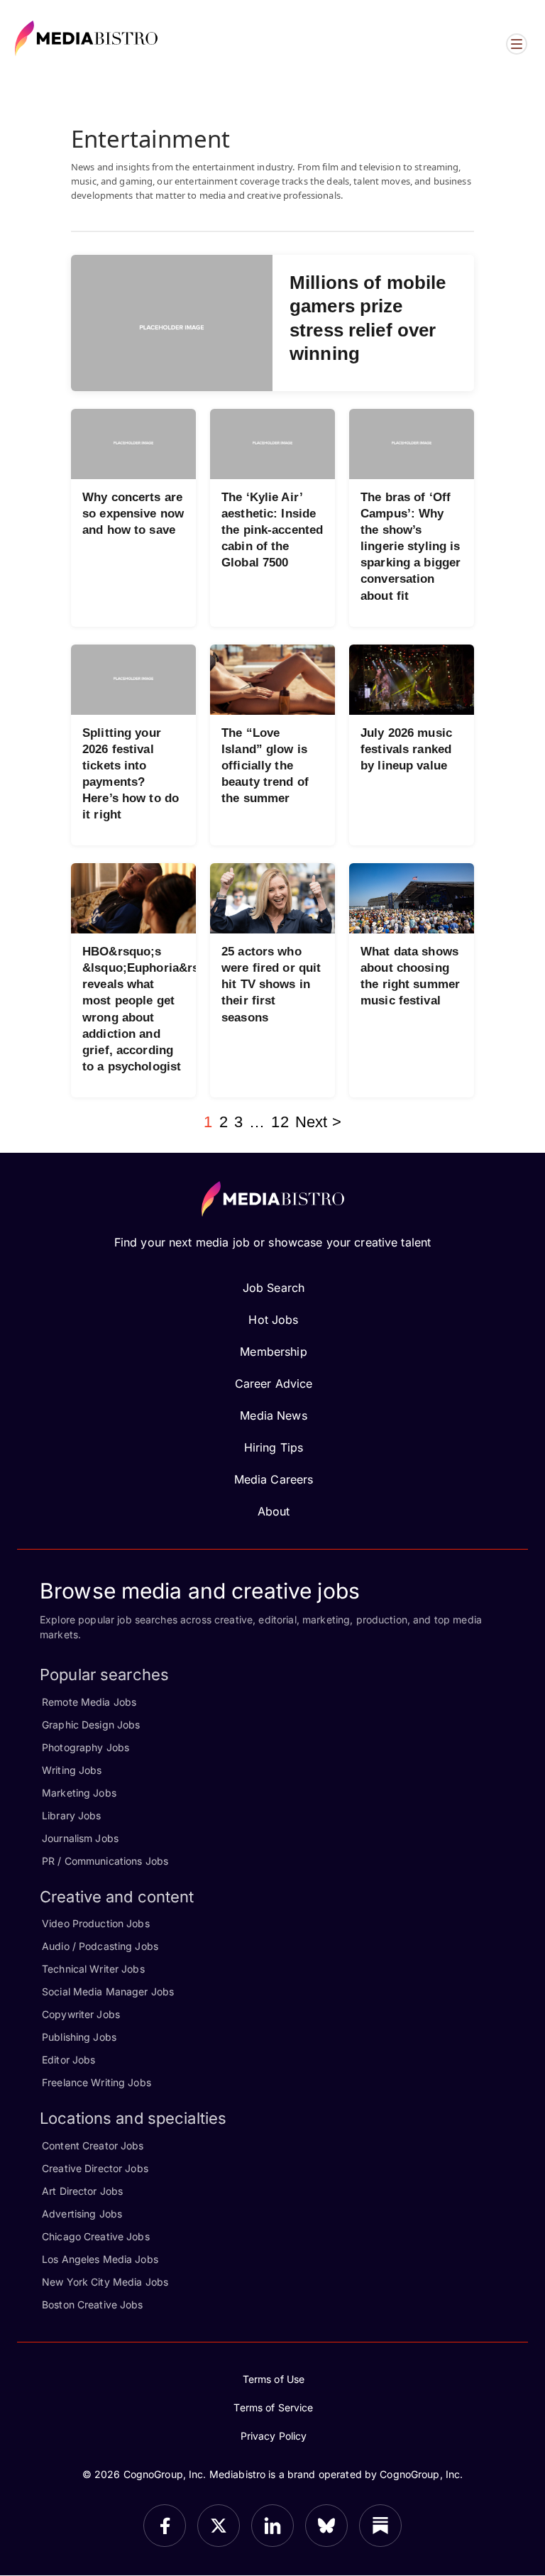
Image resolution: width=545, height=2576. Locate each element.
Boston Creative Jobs (93, 2304)
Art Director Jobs (82, 2191)
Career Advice (274, 1383)
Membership (273, 1352)
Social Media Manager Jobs (108, 1991)
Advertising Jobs (82, 2214)
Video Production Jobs (96, 1923)
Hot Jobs (273, 1320)
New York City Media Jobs (105, 2282)
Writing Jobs (72, 1770)
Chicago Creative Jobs (96, 2236)
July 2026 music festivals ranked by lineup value (406, 749)
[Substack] (380, 2526)
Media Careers (274, 1479)
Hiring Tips (274, 1447)
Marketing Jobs (79, 1793)
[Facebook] (165, 2526)
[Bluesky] (326, 2526)
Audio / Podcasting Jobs (100, 1946)
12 (280, 1122)
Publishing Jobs (79, 2037)
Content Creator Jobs (93, 2145)
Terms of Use (274, 2379)
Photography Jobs (86, 1747)
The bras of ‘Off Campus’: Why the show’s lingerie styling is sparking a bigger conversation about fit (411, 547)
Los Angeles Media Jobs (100, 2259)
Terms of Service (273, 2407)
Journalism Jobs (80, 1838)
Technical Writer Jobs (93, 1969)
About (274, 1511)
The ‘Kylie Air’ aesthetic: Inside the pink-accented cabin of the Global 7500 (272, 530)
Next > (318, 1122)
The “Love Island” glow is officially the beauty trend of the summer (265, 766)
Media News (273, 1415)
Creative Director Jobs (95, 2168)
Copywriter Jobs (81, 2014)
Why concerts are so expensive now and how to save (133, 514)
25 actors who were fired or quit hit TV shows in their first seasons (271, 984)
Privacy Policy (274, 2436)
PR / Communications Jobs (105, 1861)
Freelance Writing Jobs (97, 2082)
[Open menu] (517, 44)
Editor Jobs (68, 2060)
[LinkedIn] (272, 2526)
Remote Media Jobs (89, 1702)
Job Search (274, 1288)
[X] (219, 2526)
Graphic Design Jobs (91, 1725)
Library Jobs (72, 1815)
